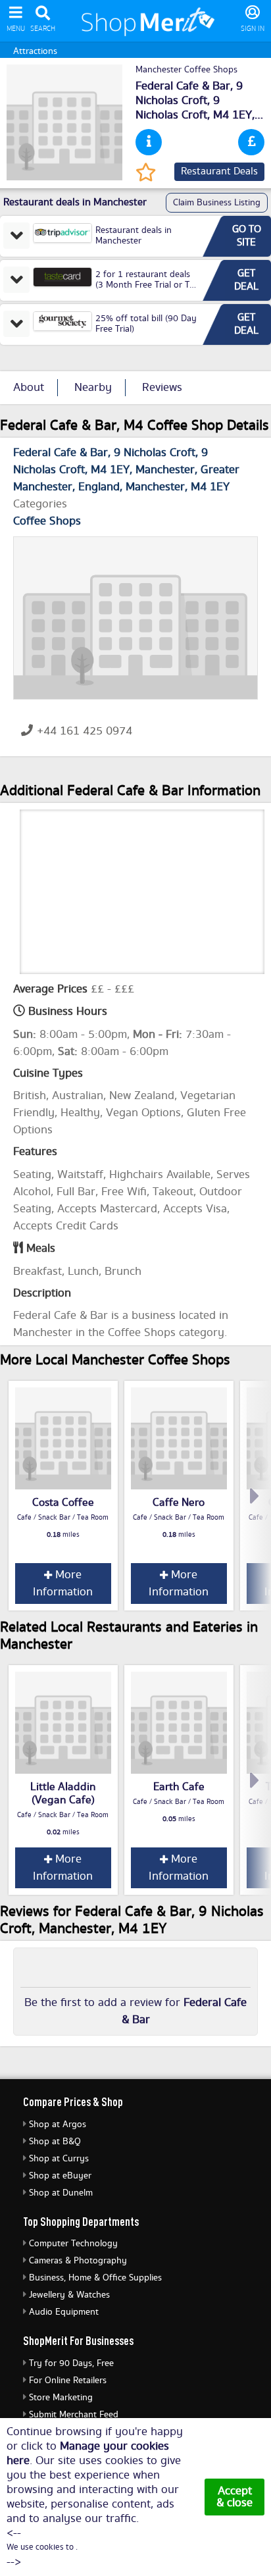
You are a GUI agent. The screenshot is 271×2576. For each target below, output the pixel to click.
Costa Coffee (63, 1503)
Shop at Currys (59, 2159)
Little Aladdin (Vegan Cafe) (63, 1793)
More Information (63, 1584)
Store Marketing (61, 2398)
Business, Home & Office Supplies (95, 2278)
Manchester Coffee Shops (186, 70)
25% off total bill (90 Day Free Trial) (146, 324)
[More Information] (149, 142)
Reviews (162, 388)
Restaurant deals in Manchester (134, 236)
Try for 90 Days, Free (71, 2363)
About (29, 388)
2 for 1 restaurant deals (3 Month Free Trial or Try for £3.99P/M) (147, 285)
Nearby (93, 388)
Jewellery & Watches (69, 2295)
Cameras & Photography (78, 2261)
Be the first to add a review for (135, 2011)
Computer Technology (73, 2244)
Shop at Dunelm (61, 2193)
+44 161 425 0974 (85, 731)
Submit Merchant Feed (74, 2415)
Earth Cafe (179, 1787)
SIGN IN (253, 29)
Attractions (35, 51)
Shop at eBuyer (60, 2176)
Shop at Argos (58, 2125)
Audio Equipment (64, 2312)
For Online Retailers (68, 2381)
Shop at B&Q (55, 2142)
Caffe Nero (179, 1503)
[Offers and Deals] (251, 142)
